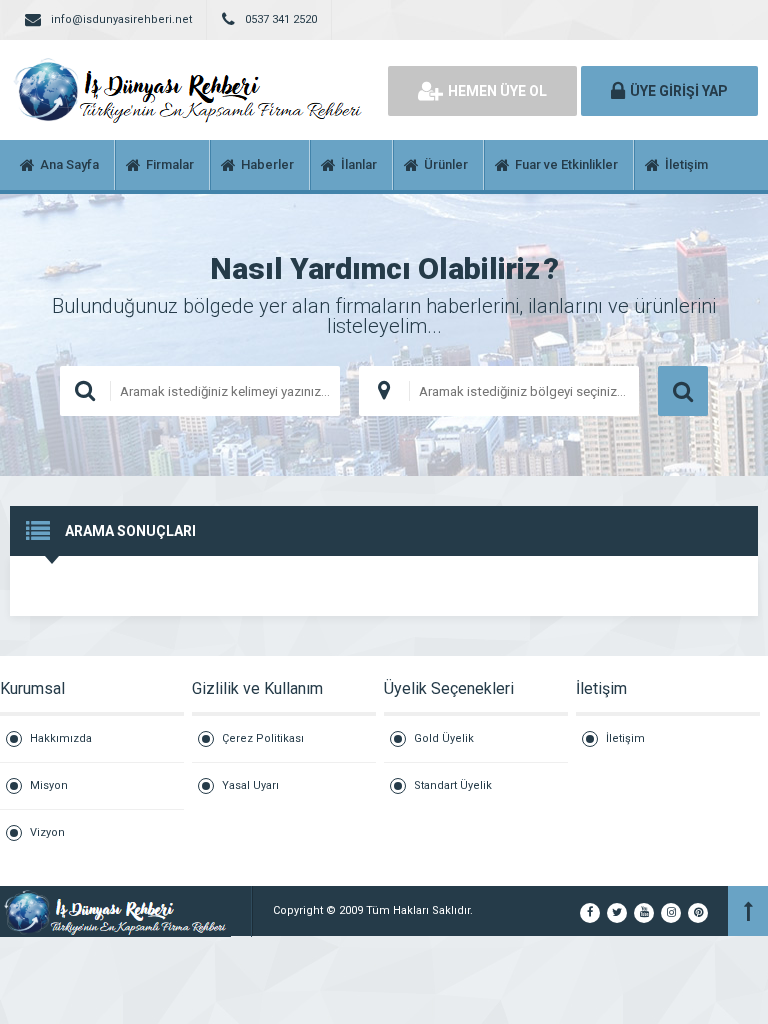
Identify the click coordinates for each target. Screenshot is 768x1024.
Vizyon (47, 832)
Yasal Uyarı (250, 785)
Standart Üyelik (453, 785)
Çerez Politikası (263, 738)
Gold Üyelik (444, 738)
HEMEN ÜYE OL (497, 91)
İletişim (625, 738)
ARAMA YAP (683, 391)
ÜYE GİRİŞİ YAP (679, 91)
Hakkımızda (61, 738)
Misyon (49, 785)
